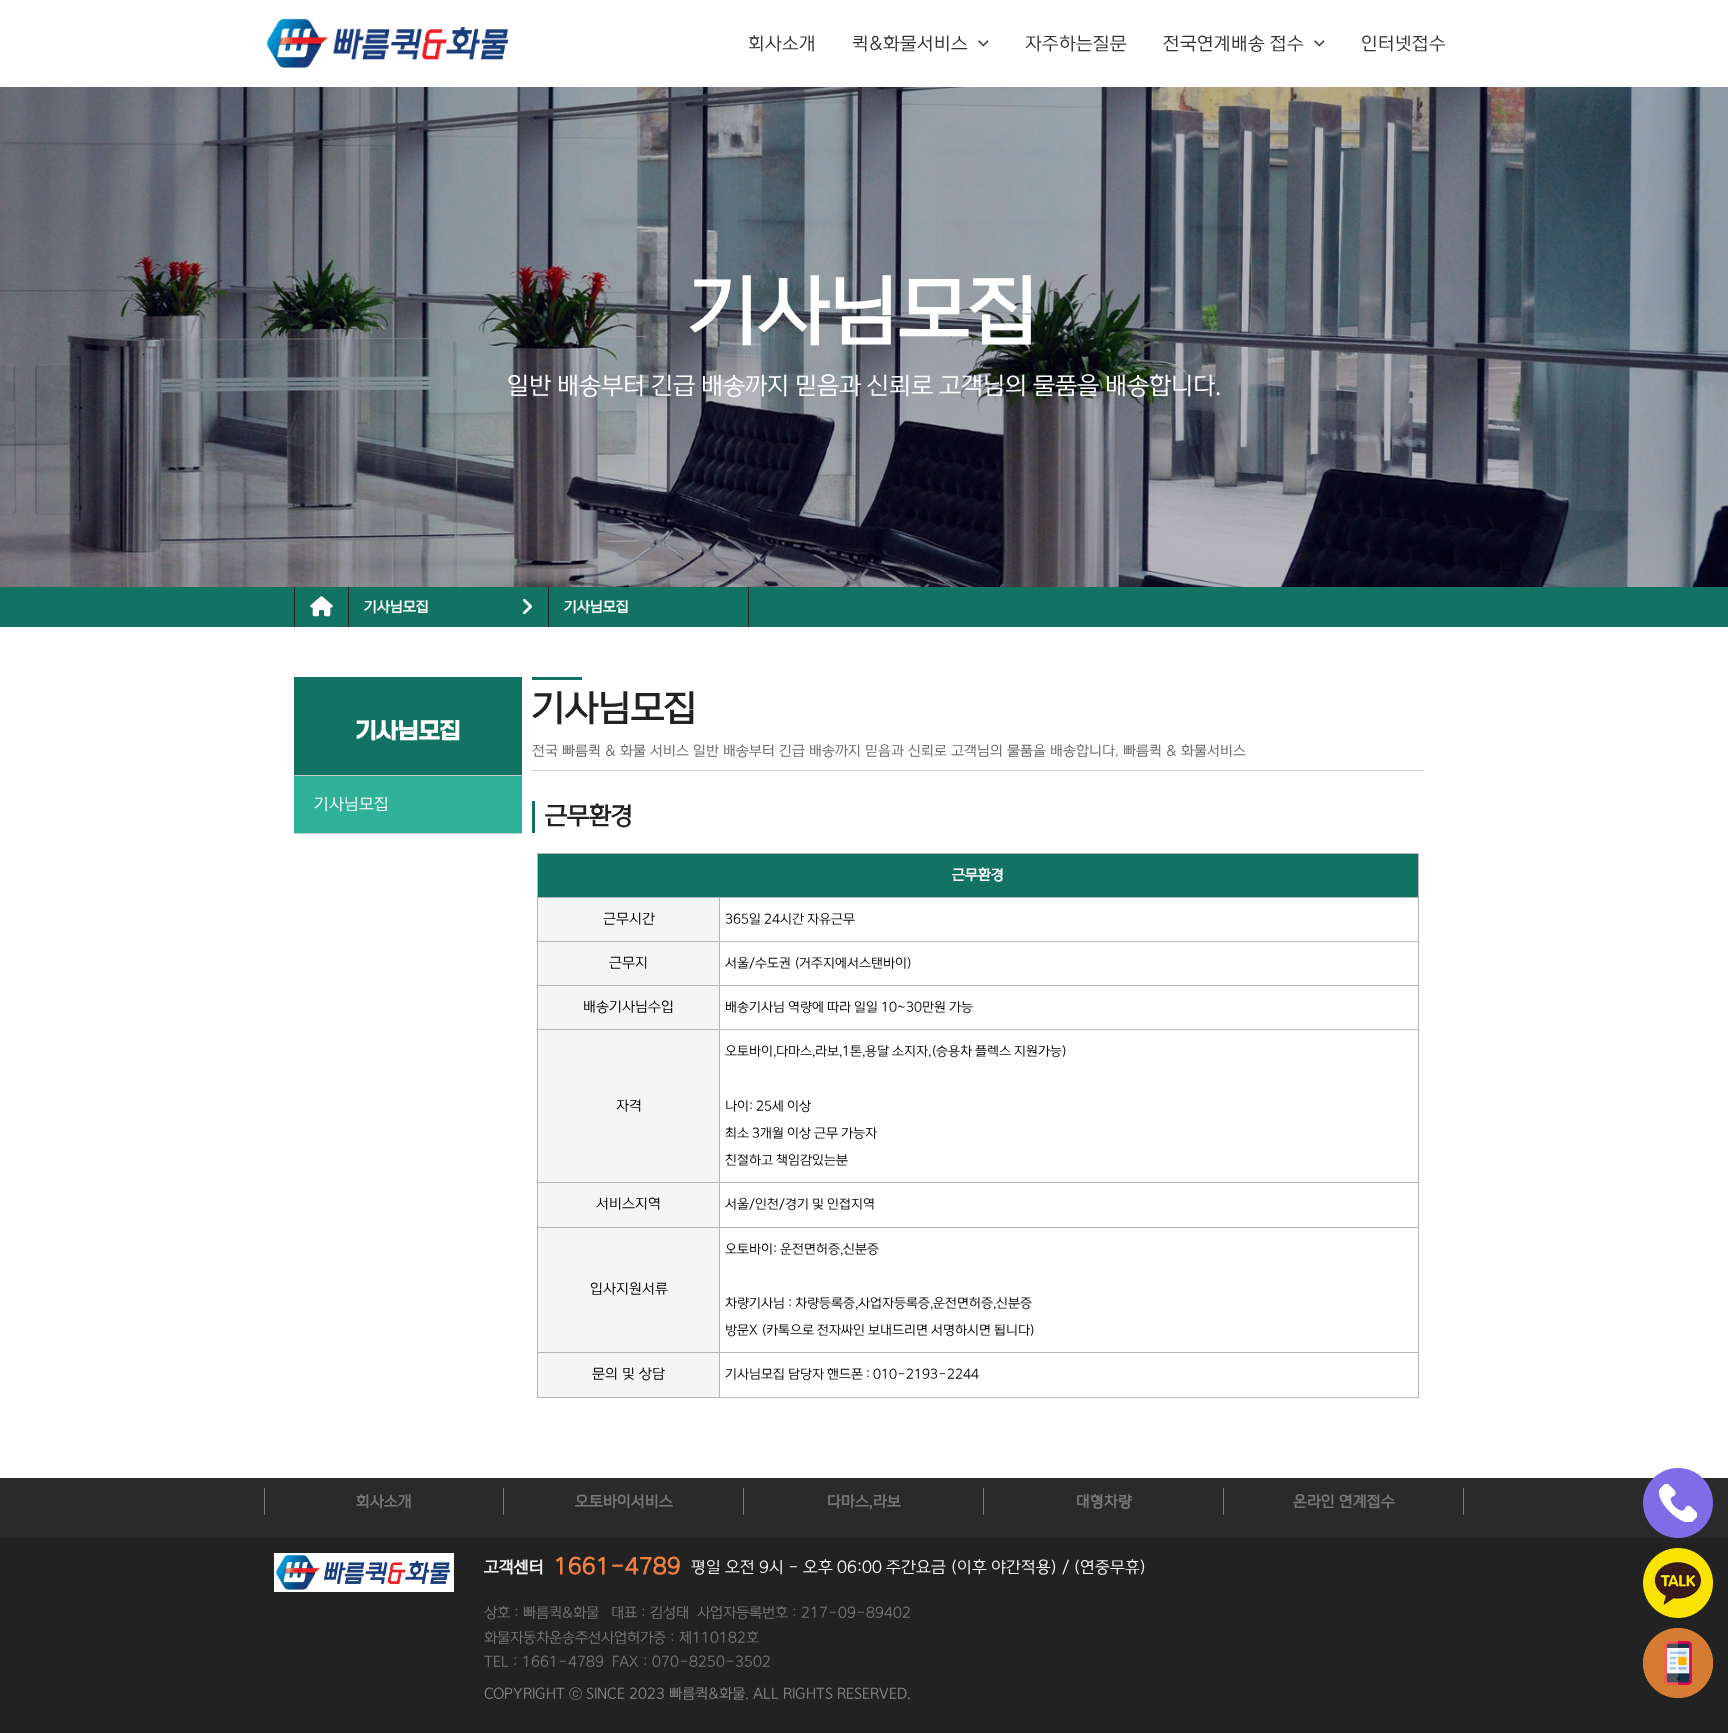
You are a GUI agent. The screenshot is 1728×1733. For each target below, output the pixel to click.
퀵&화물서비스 (910, 44)
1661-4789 (617, 1566)
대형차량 (1104, 1501)
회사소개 (782, 44)
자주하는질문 (1076, 44)
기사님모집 (596, 607)
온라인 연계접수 (1344, 1501)
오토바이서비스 (624, 1501)
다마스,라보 (864, 1501)
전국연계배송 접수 (1233, 44)
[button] (978, 44)
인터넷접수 (1403, 44)
